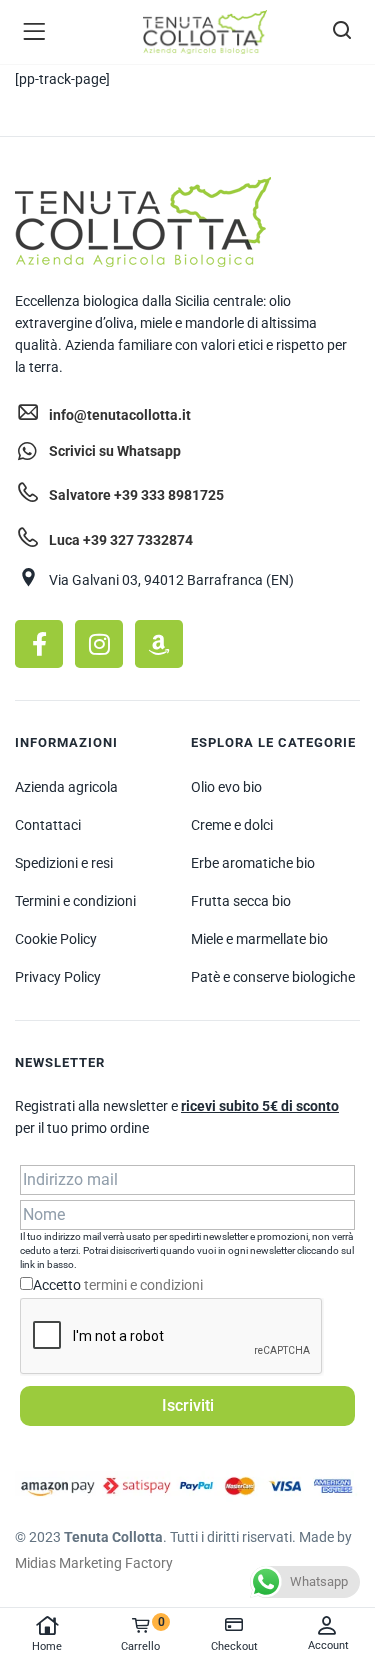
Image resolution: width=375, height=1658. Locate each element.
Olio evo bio (226, 787)
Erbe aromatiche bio (253, 863)
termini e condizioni (143, 1285)
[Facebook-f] (39, 644)
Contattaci (48, 825)
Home (47, 1646)
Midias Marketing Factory (94, 1563)
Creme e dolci (232, 825)
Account (328, 1645)
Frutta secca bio (241, 901)
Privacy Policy (58, 977)
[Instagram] (99, 644)
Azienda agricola (66, 787)
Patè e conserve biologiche (273, 977)
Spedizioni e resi (64, 863)
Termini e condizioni (75, 901)
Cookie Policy (56, 939)
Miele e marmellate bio (259, 939)
